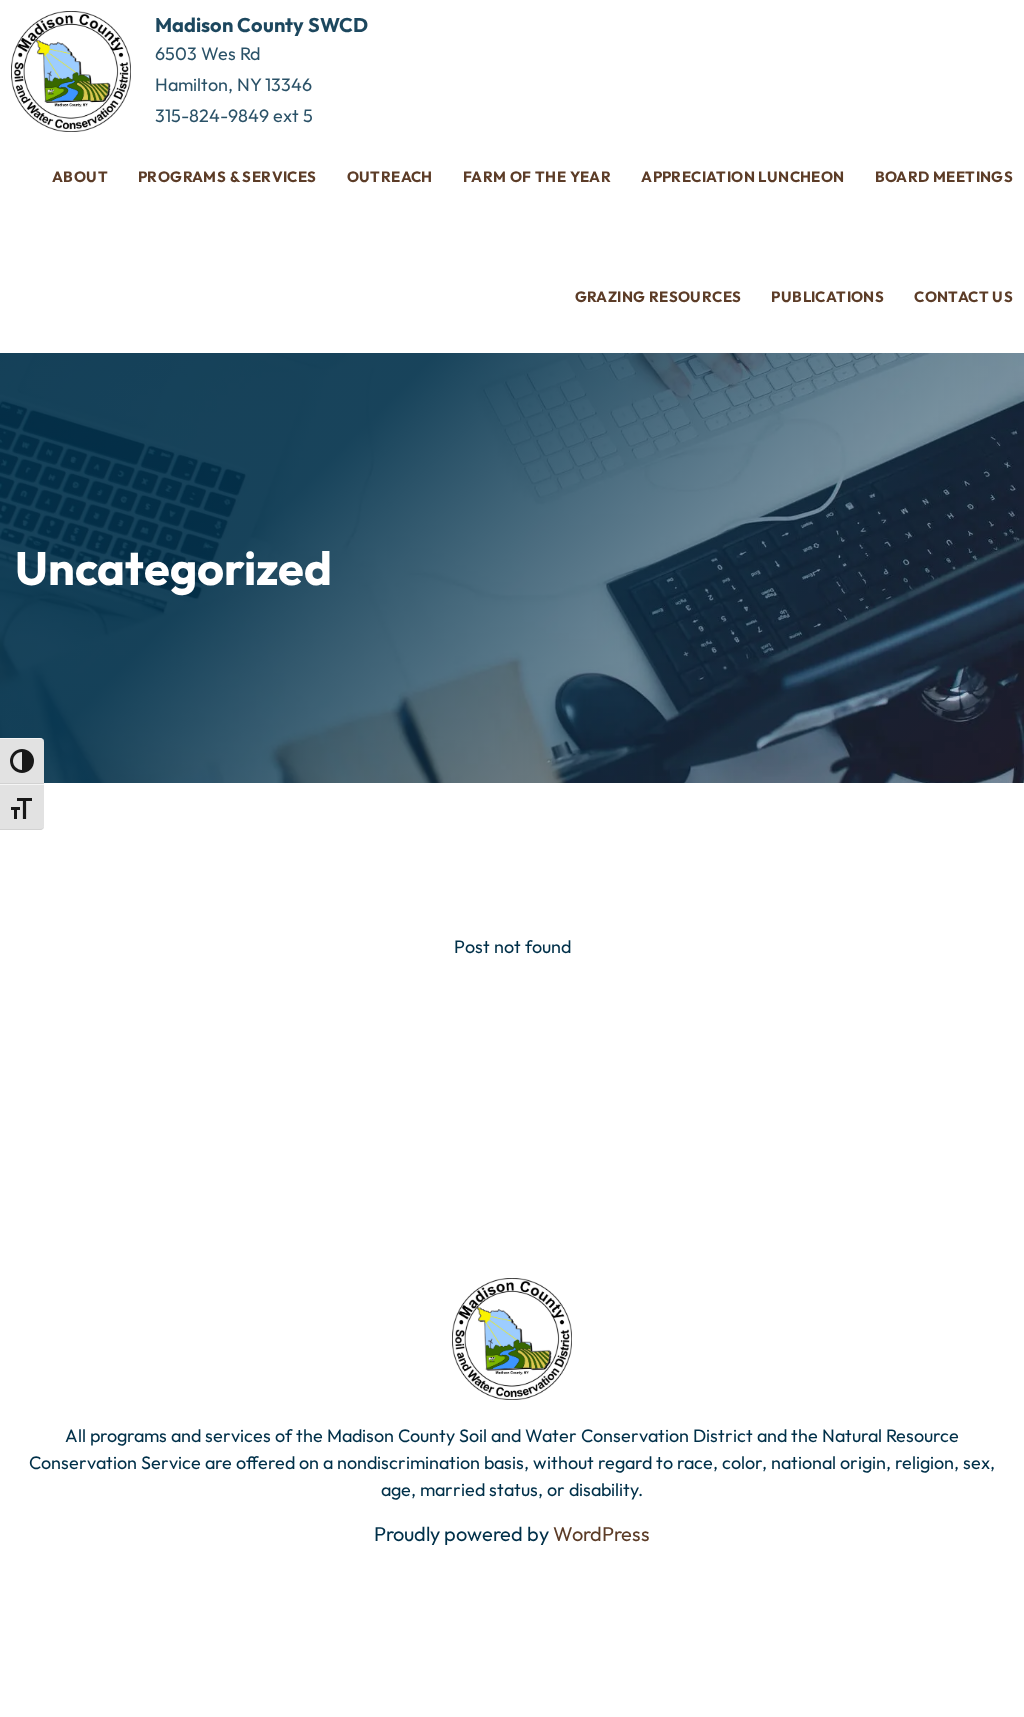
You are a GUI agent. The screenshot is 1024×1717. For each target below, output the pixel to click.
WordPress (601, 1533)
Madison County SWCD (261, 24)
